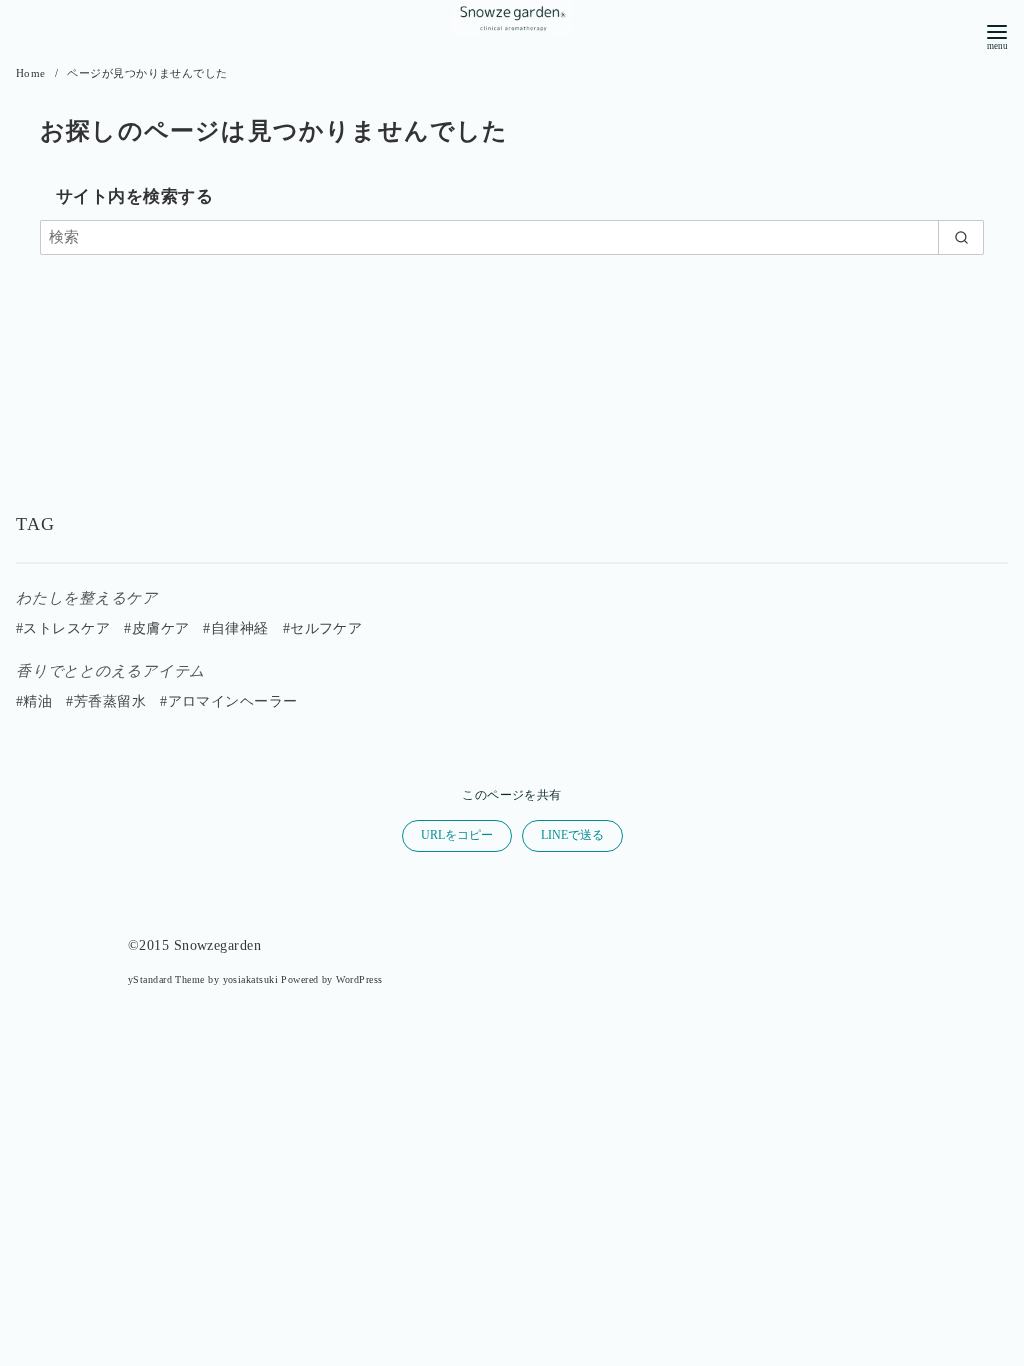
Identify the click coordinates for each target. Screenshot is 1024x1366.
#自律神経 (235, 628)
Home (32, 73)
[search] (961, 237)
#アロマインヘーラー (229, 701)
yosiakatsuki (250, 979)
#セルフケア (323, 628)
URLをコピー (457, 835)
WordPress (359, 979)
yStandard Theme (166, 979)
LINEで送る (572, 835)
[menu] (997, 35)
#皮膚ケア (156, 628)
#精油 (34, 701)
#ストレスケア (63, 628)
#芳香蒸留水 (106, 701)
